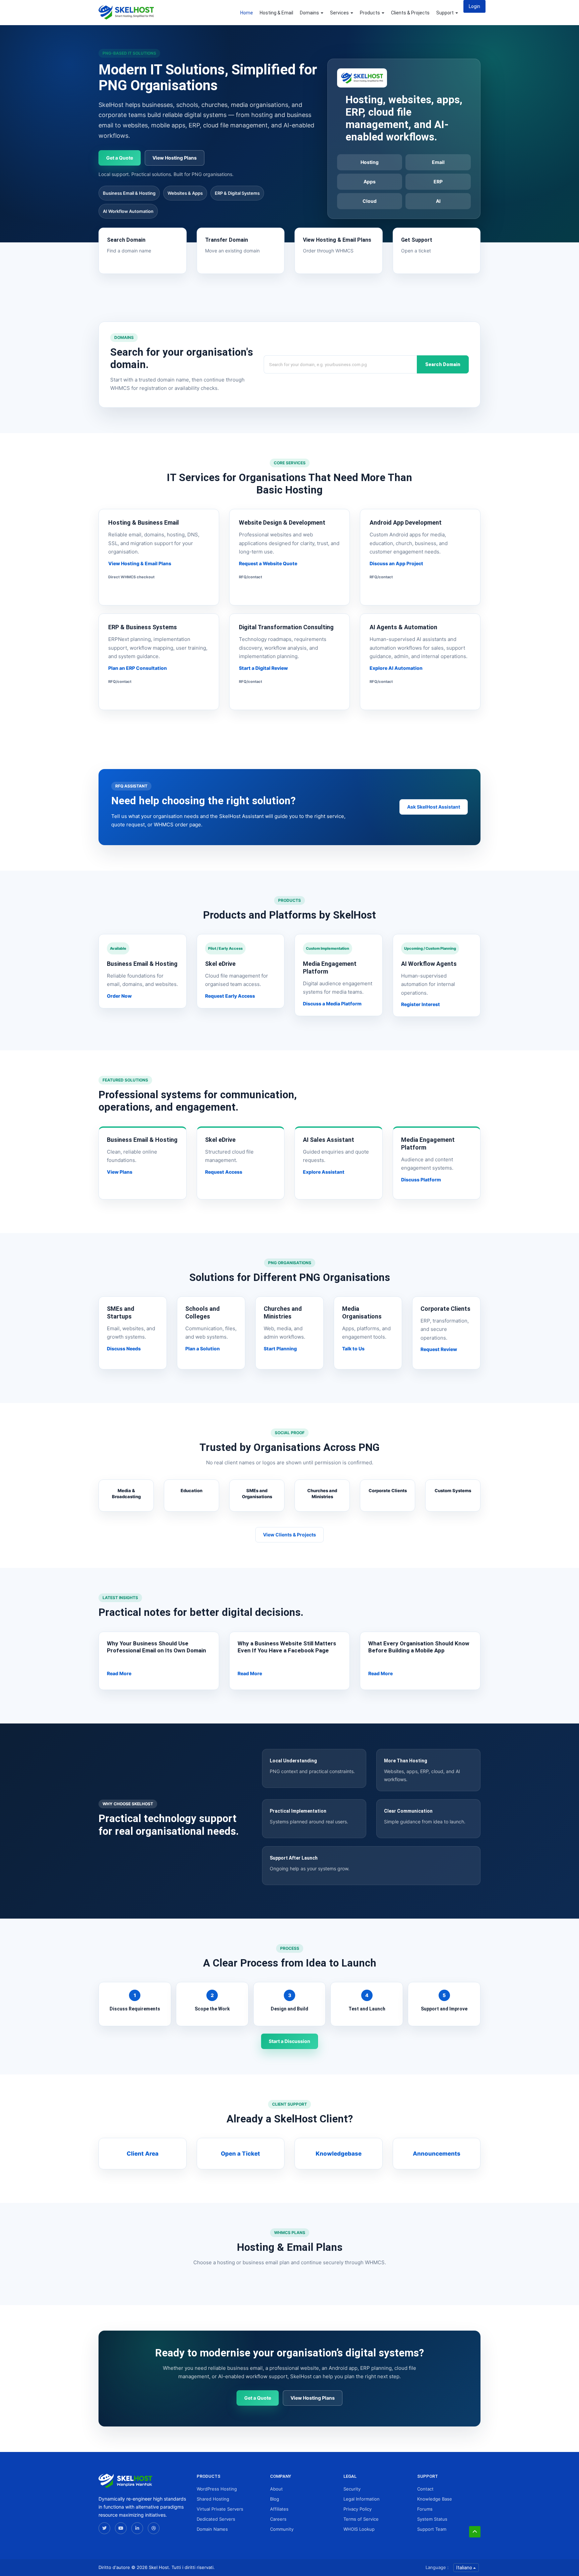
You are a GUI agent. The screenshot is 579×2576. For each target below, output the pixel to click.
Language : (437, 2567)
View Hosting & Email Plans (140, 563)
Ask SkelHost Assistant (434, 807)
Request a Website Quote (268, 563)
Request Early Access (230, 996)
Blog (275, 2499)
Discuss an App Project (396, 563)
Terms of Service (361, 2519)
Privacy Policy (358, 2509)
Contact (425, 2489)
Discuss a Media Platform (332, 1004)
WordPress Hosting (217, 2489)
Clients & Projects (410, 13)
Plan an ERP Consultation (138, 668)
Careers (278, 2519)
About (276, 2489)
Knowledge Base (435, 2499)
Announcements (437, 2154)
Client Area (143, 2154)
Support (445, 13)
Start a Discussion (289, 2041)
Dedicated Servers (216, 2519)
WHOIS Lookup (359, 2529)
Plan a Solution (203, 1349)
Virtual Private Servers (220, 2509)
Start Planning (280, 1349)
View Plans (120, 1172)
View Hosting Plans (175, 158)
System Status (432, 2519)
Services (340, 13)
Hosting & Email (276, 13)
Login (474, 6)
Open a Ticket (240, 2154)
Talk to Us (353, 1349)
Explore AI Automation (396, 668)
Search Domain (443, 364)
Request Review (439, 1349)
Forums (425, 2509)
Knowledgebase (339, 2154)
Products (370, 13)
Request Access (224, 1172)
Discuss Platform (421, 1180)
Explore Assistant (324, 1172)
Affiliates (279, 2509)
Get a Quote (120, 158)
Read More (119, 1673)
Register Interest (421, 1004)
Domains (310, 13)
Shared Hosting (213, 2499)
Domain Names (212, 2529)
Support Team (432, 2529)
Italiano (465, 2568)
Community (282, 2529)
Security (352, 2489)
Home (247, 13)
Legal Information (362, 2499)
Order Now (119, 996)
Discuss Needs (124, 1349)
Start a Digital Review (263, 668)
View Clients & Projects (289, 1535)
